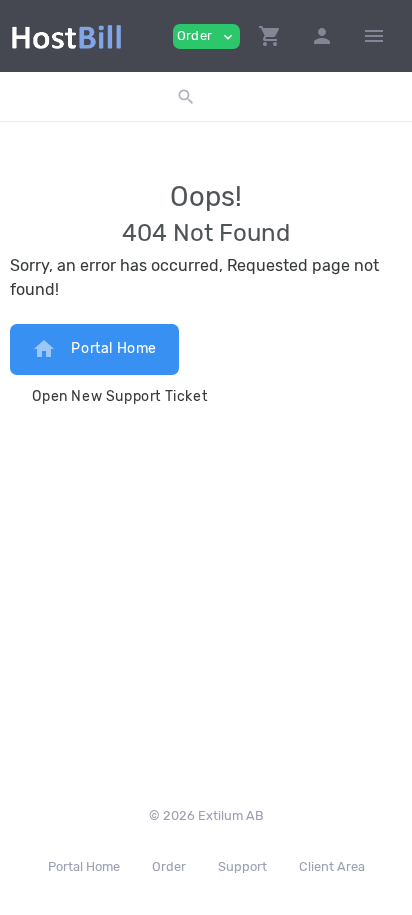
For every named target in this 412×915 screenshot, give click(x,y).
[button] (270, 36)
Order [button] (206, 36)
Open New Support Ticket (119, 396)
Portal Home (94, 349)
